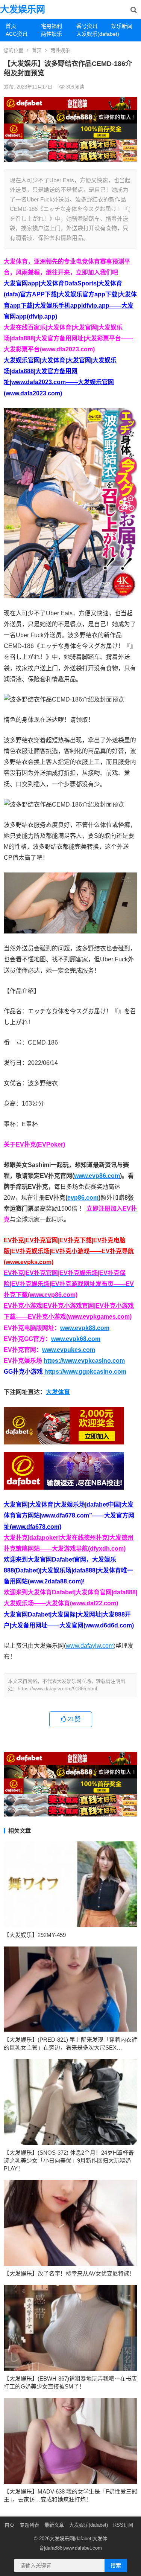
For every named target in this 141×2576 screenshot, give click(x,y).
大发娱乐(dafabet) (91, 34)
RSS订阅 (123, 2525)
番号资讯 (87, 26)
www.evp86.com (97, 1176)
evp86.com (83, 1198)
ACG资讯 (17, 34)
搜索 (116, 2565)
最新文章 (54, 2525)
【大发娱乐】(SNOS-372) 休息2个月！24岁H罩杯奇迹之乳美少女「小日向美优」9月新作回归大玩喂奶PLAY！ (69, 2160)
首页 (11, 26)
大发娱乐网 (23, 9)
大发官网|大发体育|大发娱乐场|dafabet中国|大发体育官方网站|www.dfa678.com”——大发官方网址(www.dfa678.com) (69, 1515)
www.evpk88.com (85, 1328)
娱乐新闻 (122, 26)
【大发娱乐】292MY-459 (35, 1935)
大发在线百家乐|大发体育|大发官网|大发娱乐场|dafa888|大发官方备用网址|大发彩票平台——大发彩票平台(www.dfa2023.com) (68, 338)
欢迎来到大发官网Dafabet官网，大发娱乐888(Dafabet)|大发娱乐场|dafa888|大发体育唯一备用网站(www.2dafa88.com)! (68, 1570)
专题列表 (29, 2525)
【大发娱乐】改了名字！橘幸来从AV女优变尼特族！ (69, 2273)
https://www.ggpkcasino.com (85, 1372)
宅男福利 (52, 26)
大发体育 (58, 1392)
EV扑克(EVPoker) (40, 1145)
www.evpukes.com (69, 1350)
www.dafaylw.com (90, 1646)
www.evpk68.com (76, 1339)
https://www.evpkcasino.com (84, 1361)
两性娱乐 (52, 34)
